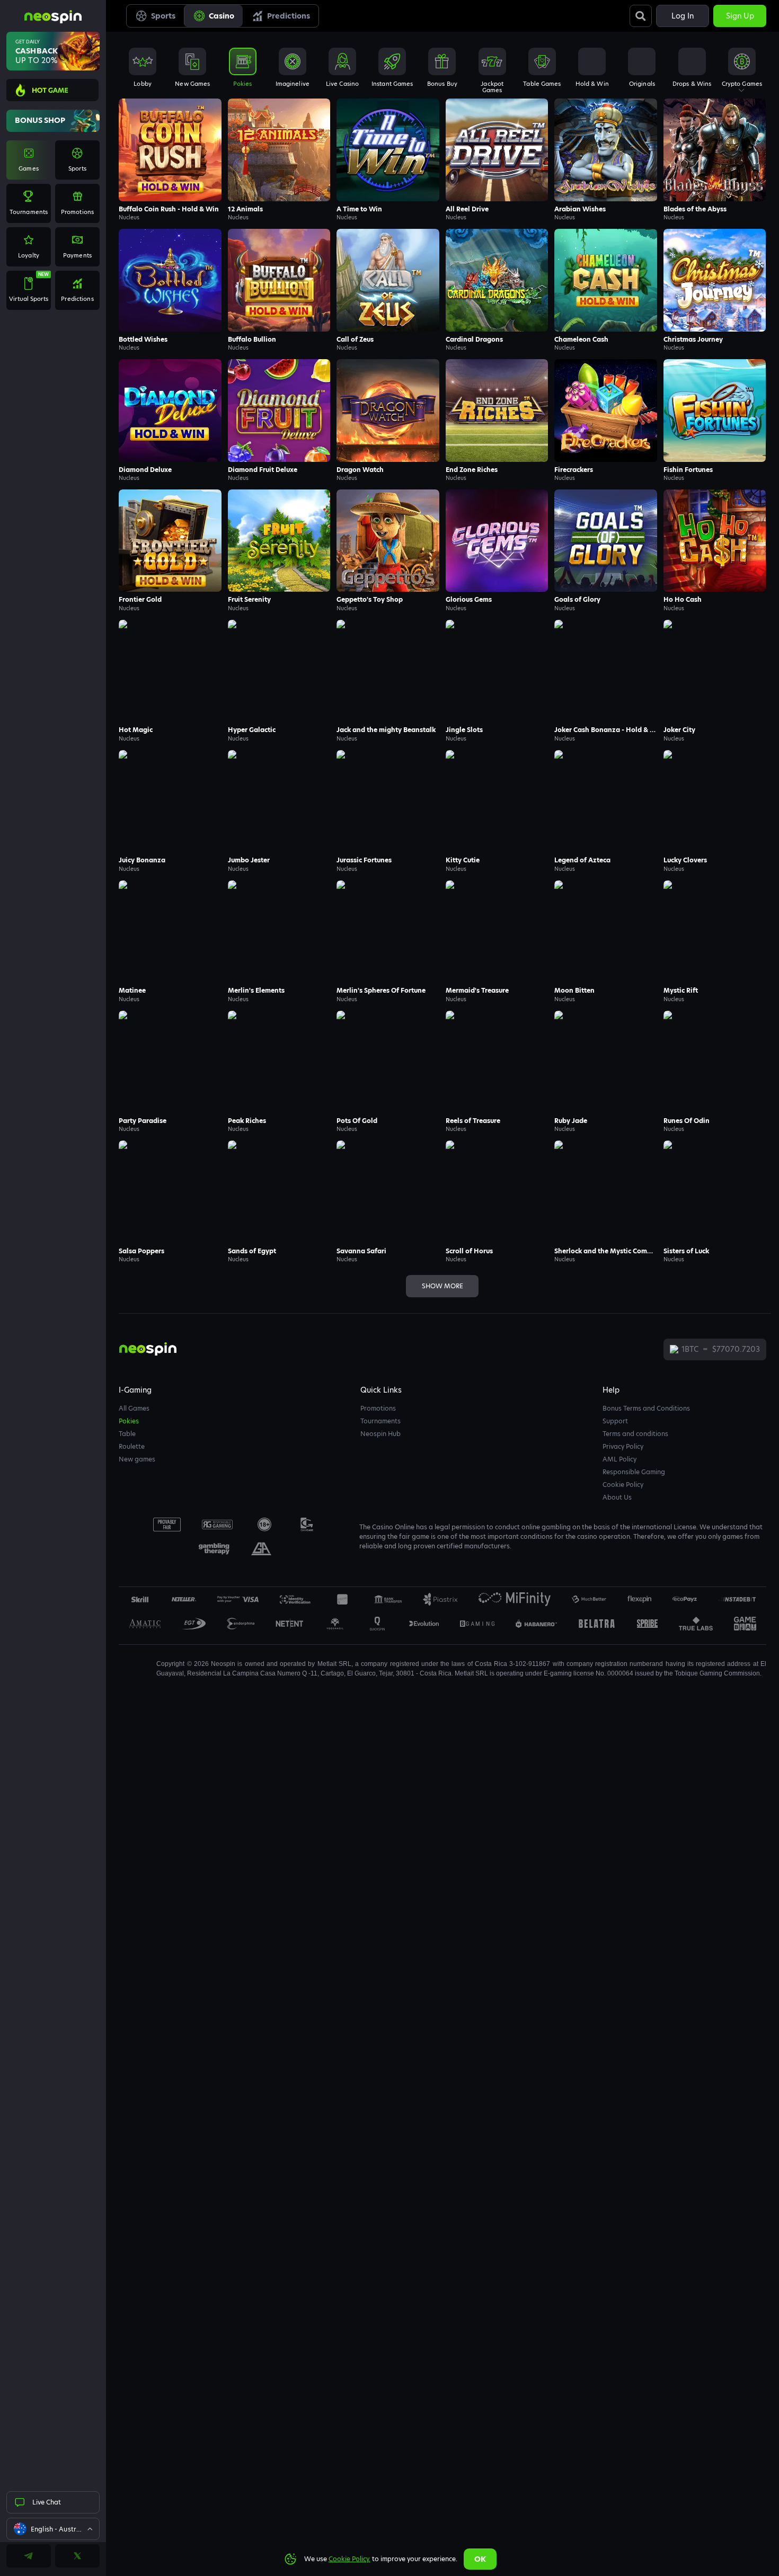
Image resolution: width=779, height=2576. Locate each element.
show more (442, 1286)
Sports (163, 16)
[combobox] (53, 2529)
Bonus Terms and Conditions (646, 1408)
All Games (134, 1408)
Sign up (740, 16)
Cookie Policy (623, 1485)
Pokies (129, 1421)
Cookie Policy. (349, 2559)
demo (170, 167)
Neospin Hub (380, 1434)
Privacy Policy (623, 1446)
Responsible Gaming (634, 1472)
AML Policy (619, 1459)
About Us (617, 1497)
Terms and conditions (635, 1434)
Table (127, 1434)
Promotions (378, 1408)
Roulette (132, 1446)
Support (615, 1421)
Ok (480, 2559)
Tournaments (380, 1421)
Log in (683, 16)
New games (137, 1459)
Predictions (289, 16)
